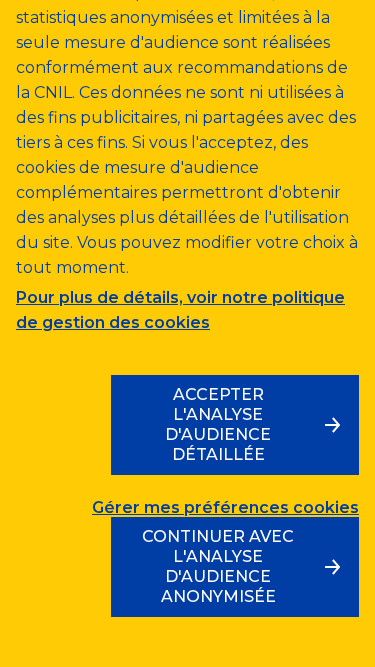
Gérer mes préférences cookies (225, 508)
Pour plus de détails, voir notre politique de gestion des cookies (180, 310)
